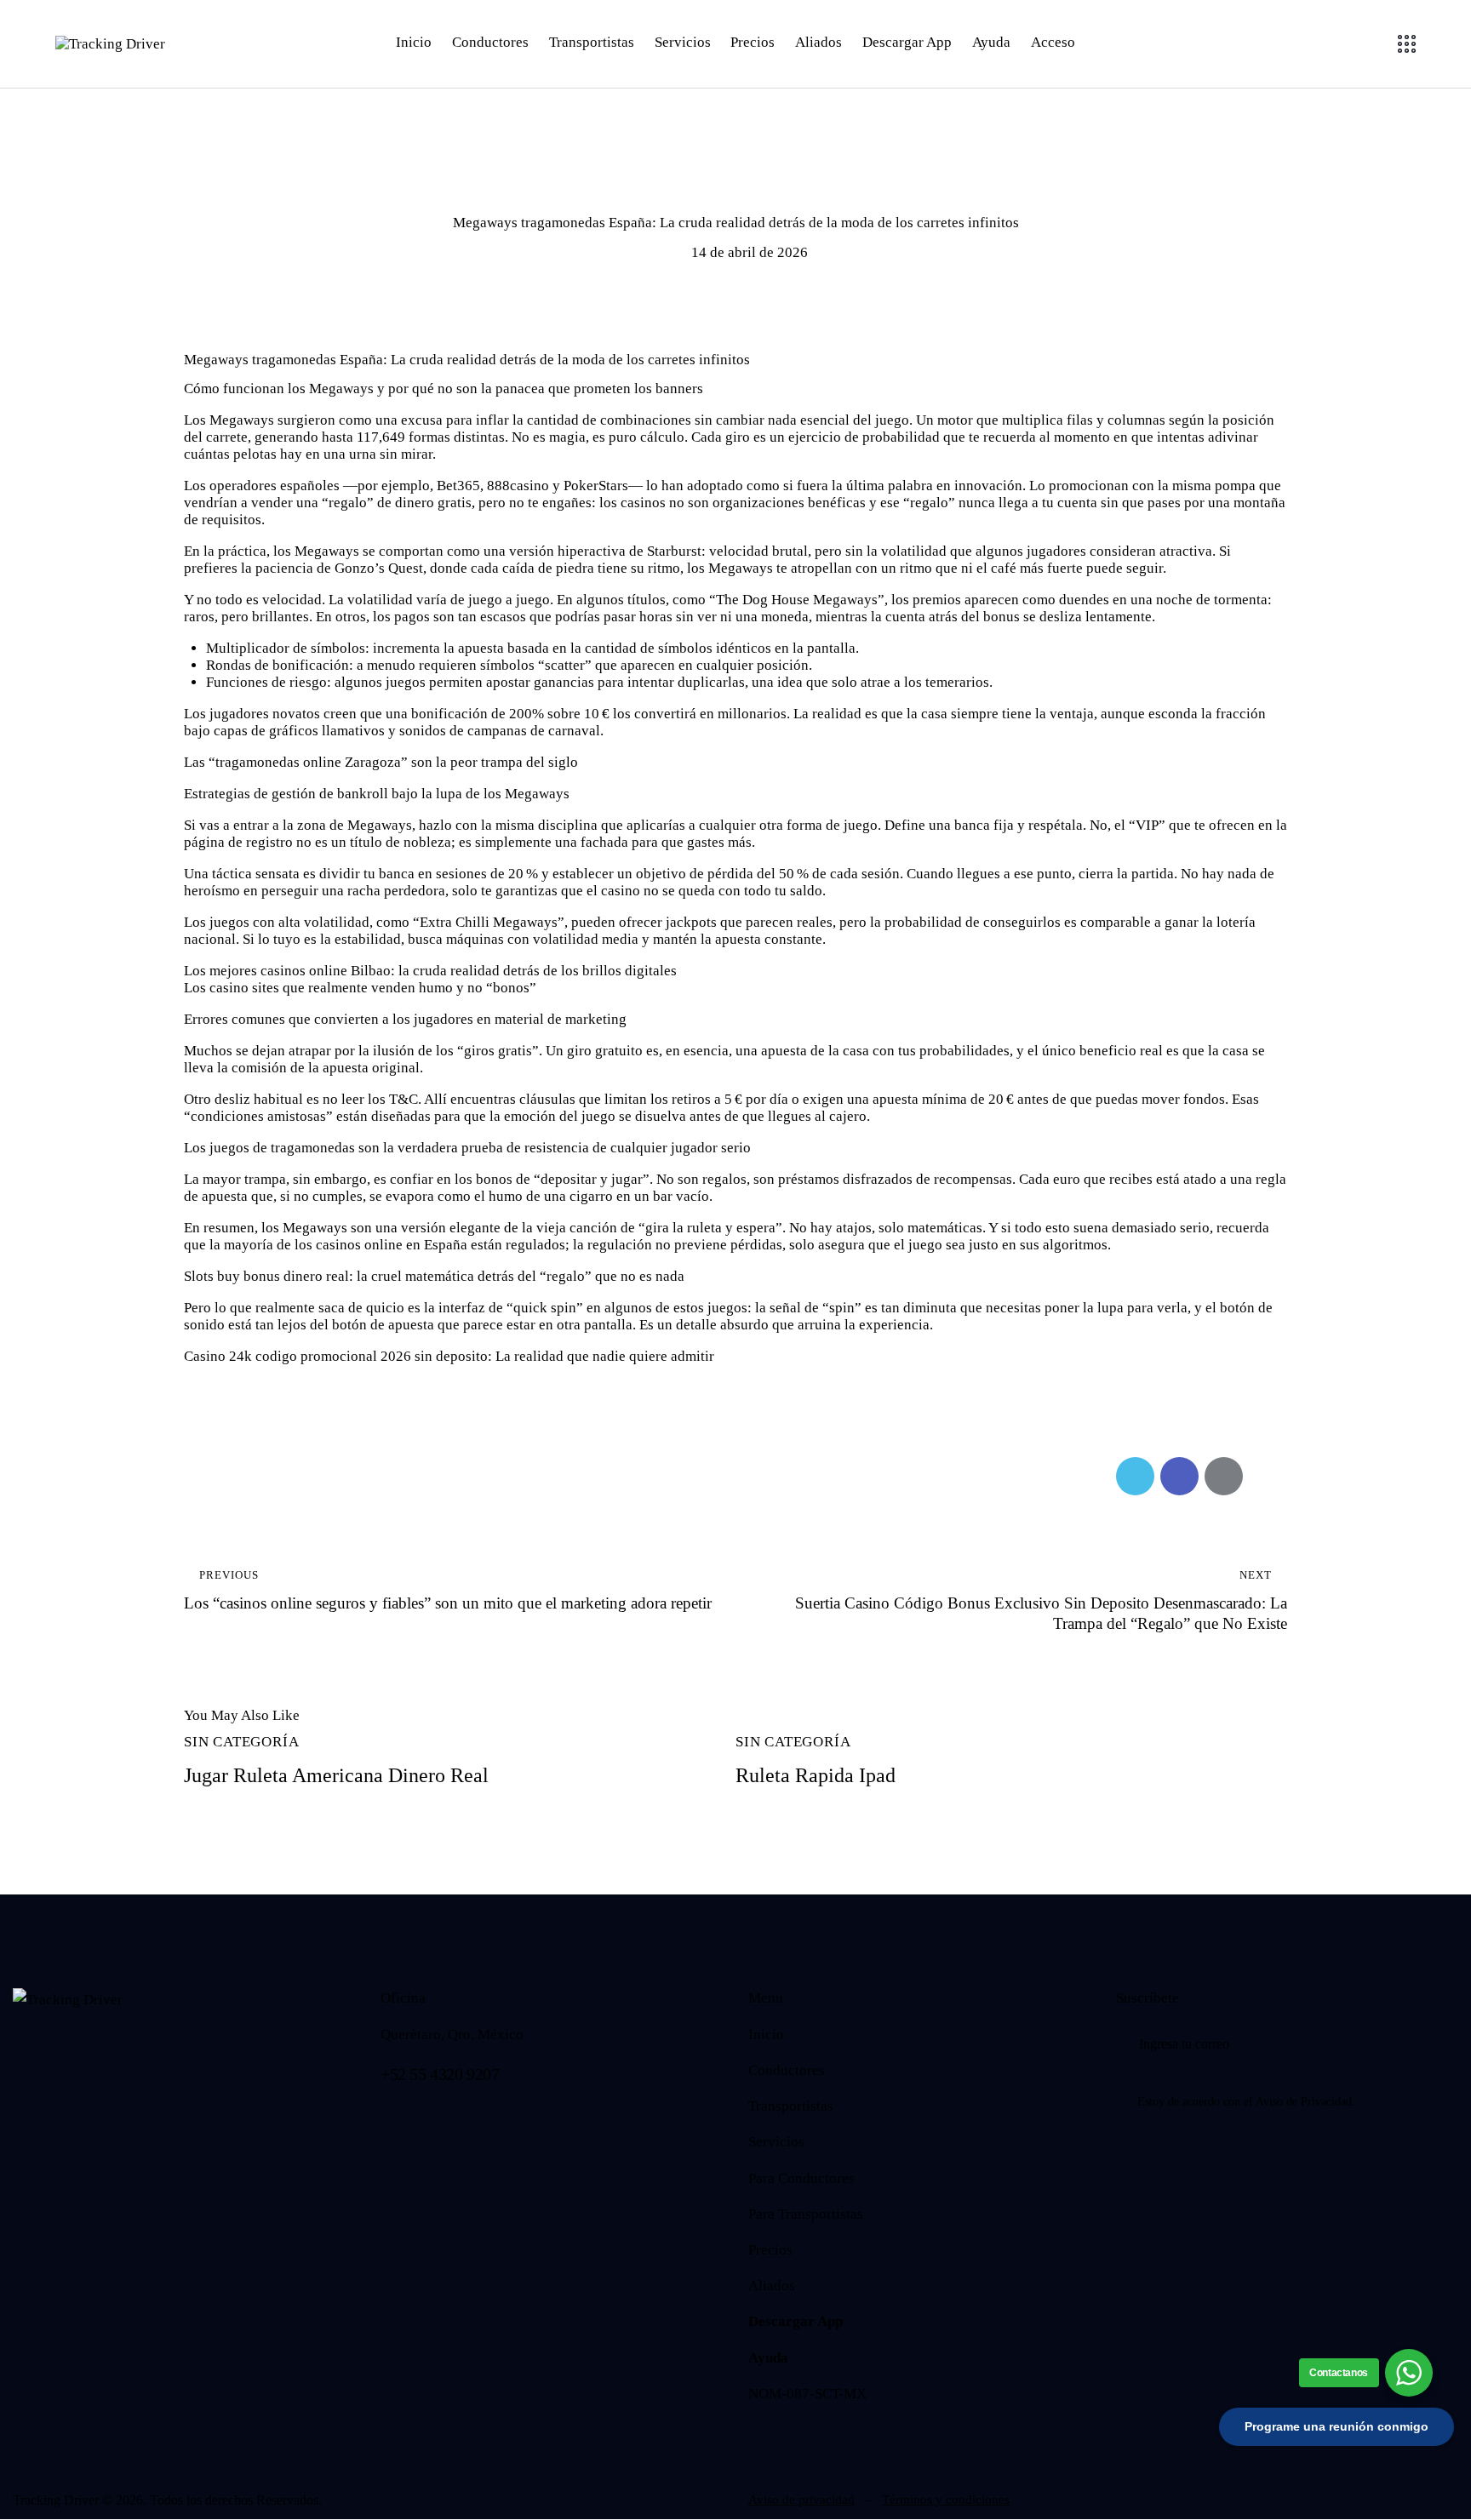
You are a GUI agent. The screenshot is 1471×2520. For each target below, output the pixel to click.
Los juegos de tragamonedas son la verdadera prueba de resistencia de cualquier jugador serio (467, 1148)
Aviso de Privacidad (1304, 2102)
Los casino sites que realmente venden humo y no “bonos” (360, 988)
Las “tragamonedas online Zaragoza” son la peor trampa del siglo (381, 762)
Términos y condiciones (946, 2500)
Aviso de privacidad (801, 2500)
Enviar (1445, 2044)
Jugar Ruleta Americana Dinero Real (336, 1775)
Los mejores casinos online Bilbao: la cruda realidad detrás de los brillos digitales (430, 971)
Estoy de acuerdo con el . (1246, 2102)
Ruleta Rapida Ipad (816, 1775)
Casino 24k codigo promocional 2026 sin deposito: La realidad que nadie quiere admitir (449, 1356)
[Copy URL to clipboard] (1268, 1476)
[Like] (206, 1476)
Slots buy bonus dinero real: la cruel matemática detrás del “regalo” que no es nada (434, 1276)
